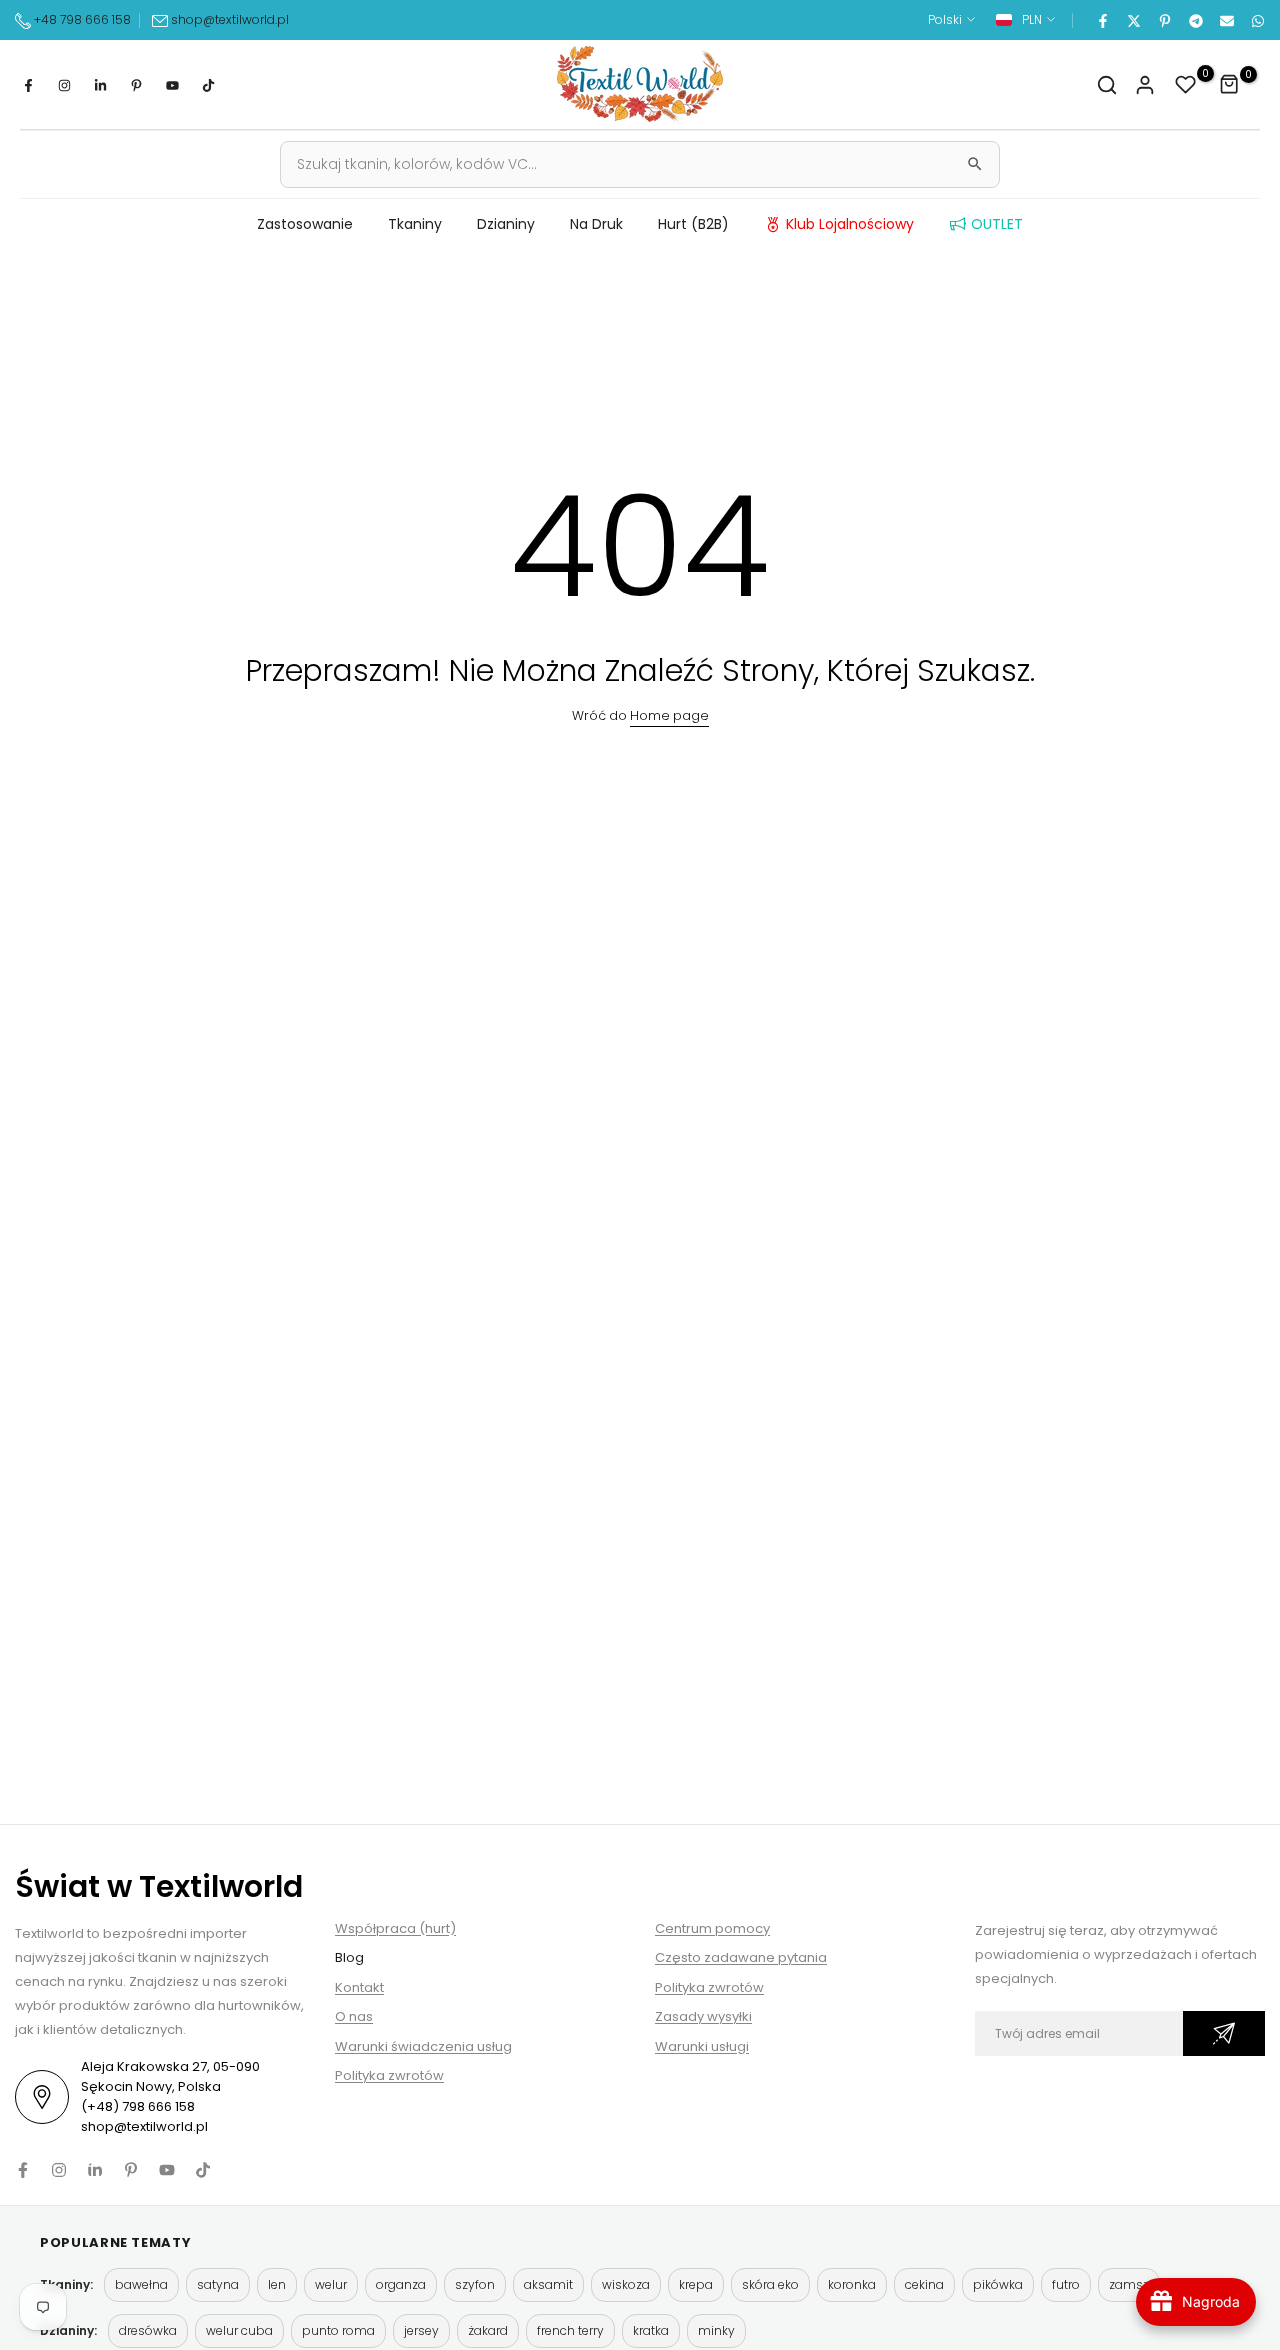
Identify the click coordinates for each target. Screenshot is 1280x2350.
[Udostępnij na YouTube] (172, 85)
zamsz (1129, 2284)
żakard (488, 2330)
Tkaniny (415, 224)
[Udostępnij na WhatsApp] (1257, 20)
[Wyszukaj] (975, 164)
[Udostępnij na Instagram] (64, 85)
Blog (349, 1957)
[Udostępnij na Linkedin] (100, 85)
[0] (1186, 85)
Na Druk (596, 224)
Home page (669, 715)
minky (716, 2330)
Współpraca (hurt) (395, 1928)
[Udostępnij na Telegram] (1195, 20)
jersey (421, 2330)
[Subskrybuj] (1224, 2033)
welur (331, 2284)
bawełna (141, 2284)
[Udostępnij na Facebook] (1102, 20)
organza (401, 2284)
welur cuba (239, 2330)
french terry (570, 2330)
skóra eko (770, 2284)
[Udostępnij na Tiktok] (208, 85)
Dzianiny (506, 224)
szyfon (475, 2284)
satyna (218, 2284)
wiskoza (626, 2284)
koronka (852, 2284)
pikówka (998, 2284)
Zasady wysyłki (703, 2016)
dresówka (148, 2330)
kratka (651, 2330)
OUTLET (997, 224)
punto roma (338, 2330)
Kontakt (359, 1987)
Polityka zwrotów (389, 2075)
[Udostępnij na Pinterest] (1164, 20)
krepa (696, 2284)
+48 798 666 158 (81, 19)
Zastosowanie (305, 224)
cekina (924, 2284)
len (277, 2284)
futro (1066, 2284)
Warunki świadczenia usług (423, 2046)
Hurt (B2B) (693, 224)
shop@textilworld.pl (230, 19)
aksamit (548, 2284)
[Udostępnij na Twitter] (1133, 20)
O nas (354, 2016)
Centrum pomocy (712, 1928)
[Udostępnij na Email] (1226, 20)
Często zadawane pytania (741, 1957)
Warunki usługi (702, 2046)
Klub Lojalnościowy (850, 224)
